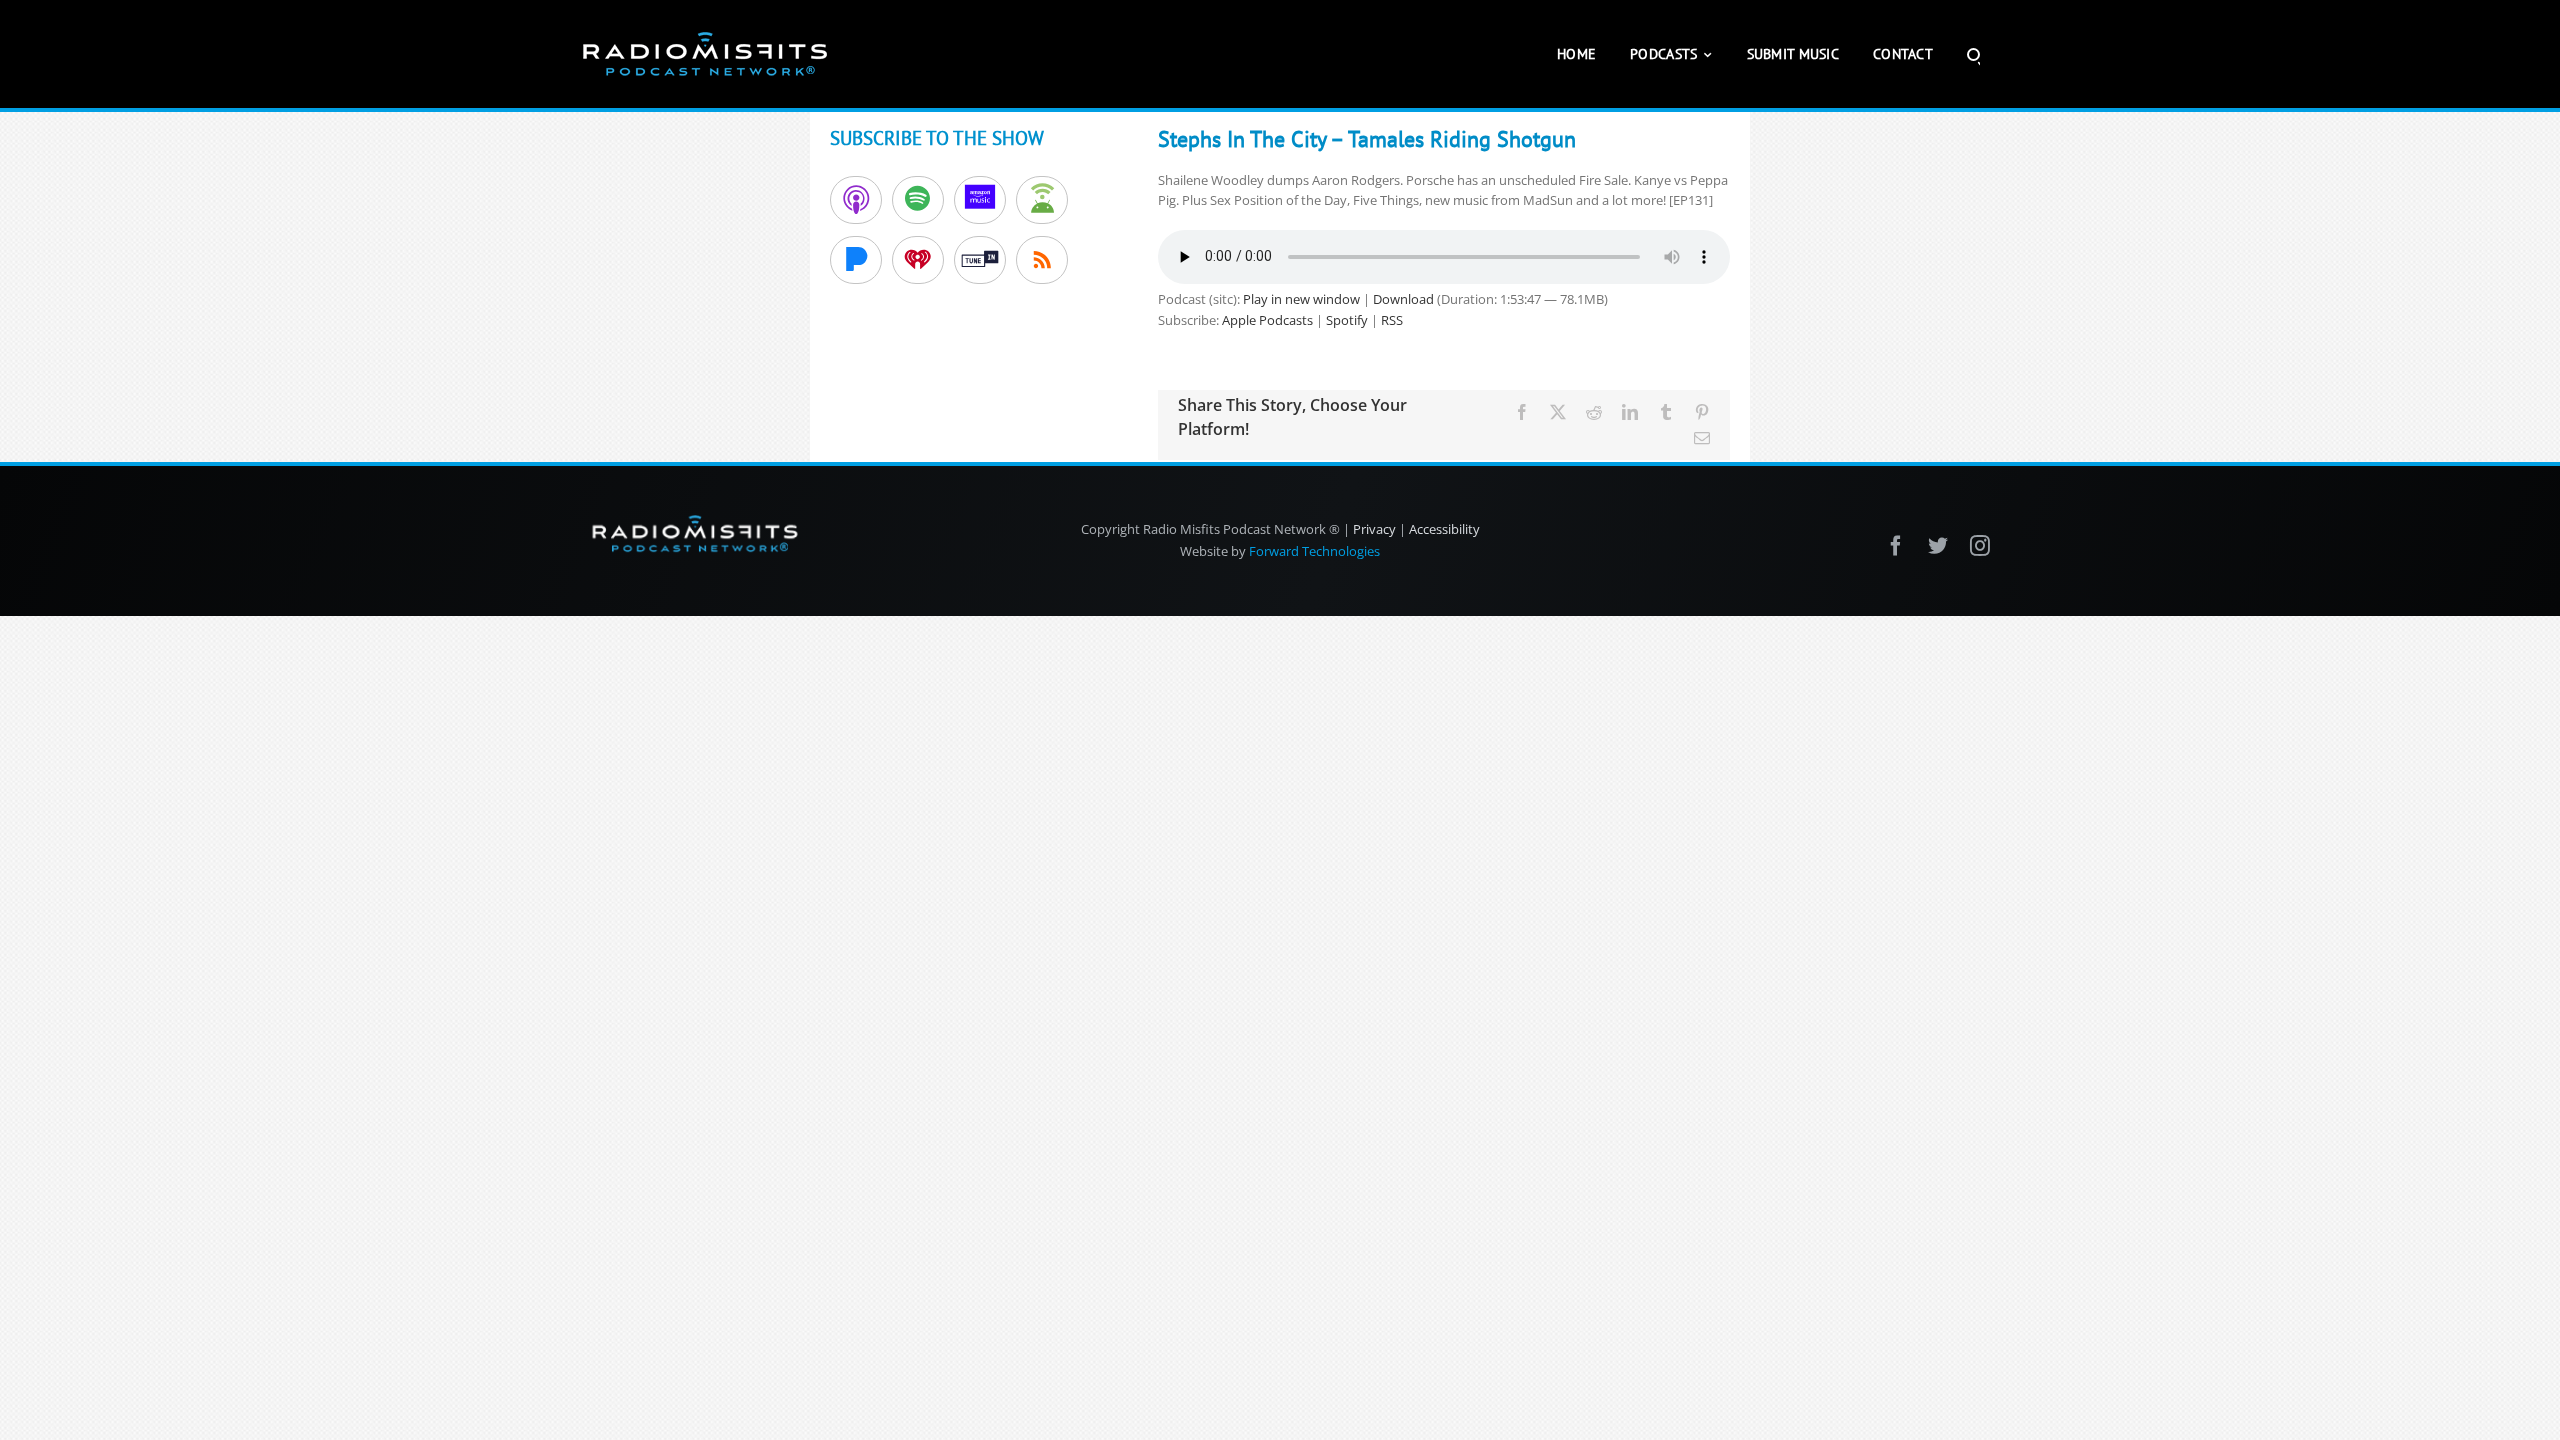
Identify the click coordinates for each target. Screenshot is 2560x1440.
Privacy (1374, 529)
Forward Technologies (1314, 551)
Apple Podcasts (1267, 320)
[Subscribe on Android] (1042, 200)
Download (1403, 299)
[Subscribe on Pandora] (856, 260)
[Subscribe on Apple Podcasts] (856, 200)
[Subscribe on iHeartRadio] (918, 260)
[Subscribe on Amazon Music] (980, 200)
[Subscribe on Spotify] (918, 200)
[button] (1973, 54)
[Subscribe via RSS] (1042, 260)
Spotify (1347, 320)
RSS (1392, 320)
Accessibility (1444, 529)
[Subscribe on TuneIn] (980, 260)
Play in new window (1301, 299)
